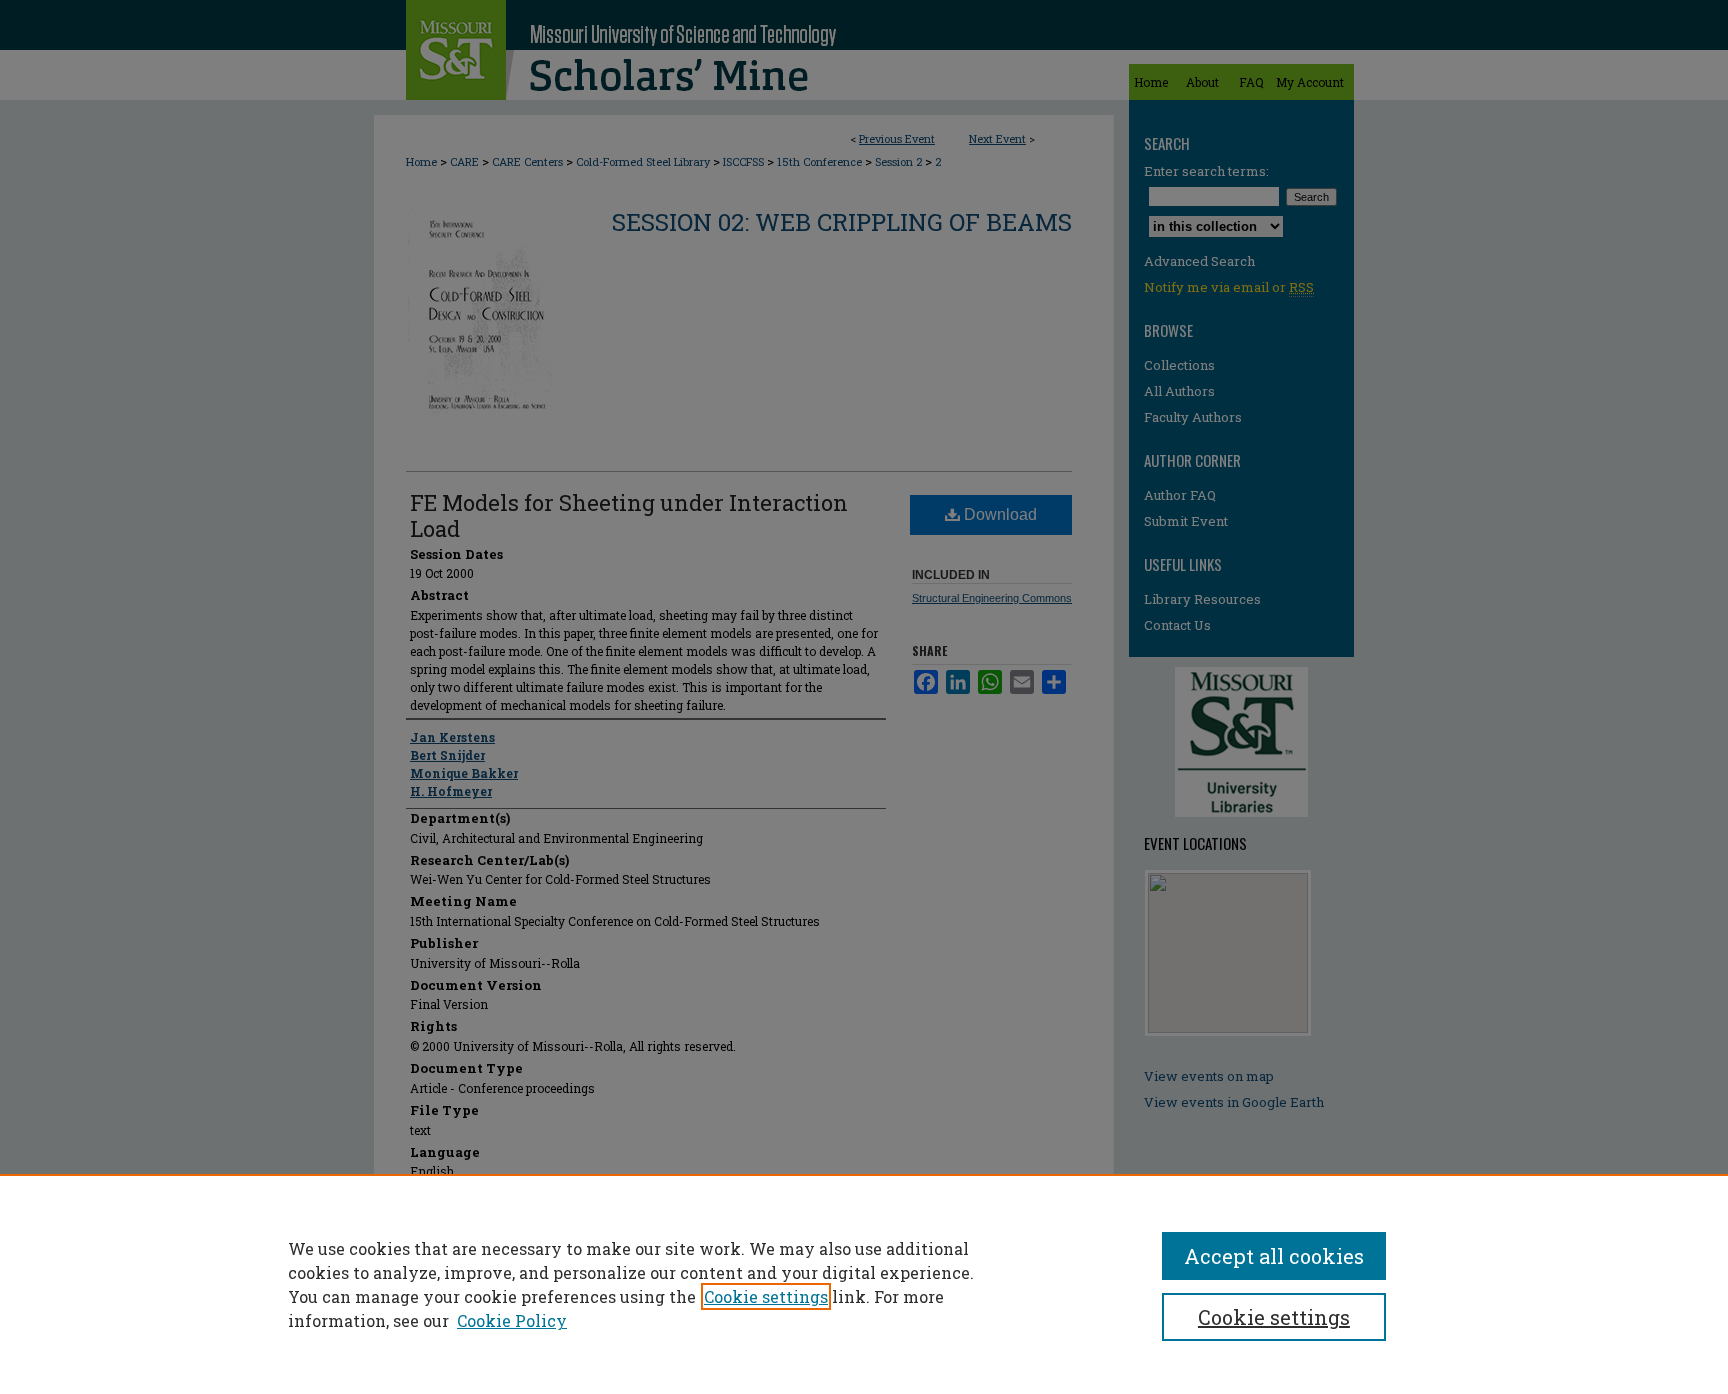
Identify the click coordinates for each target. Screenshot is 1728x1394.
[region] (864, 1284)
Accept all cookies (1274, 1256)
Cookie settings (766, 1296)
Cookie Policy (512, 1320)
